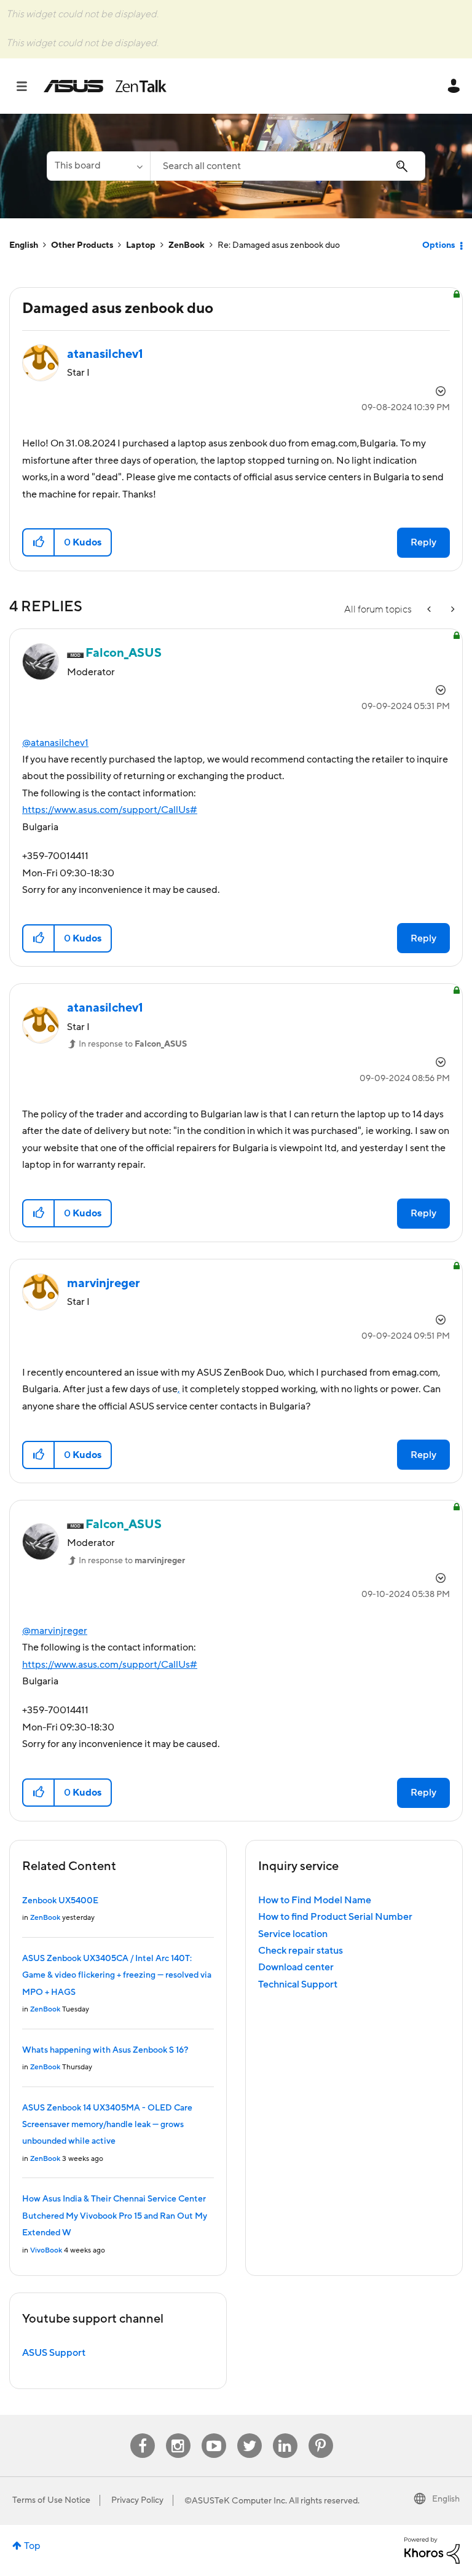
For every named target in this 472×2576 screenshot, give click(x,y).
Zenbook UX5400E (60, 1901)
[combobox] (288, 166)
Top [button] (32, 2546)
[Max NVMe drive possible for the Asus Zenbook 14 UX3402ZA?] (430, 610)
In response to (133, 1044)
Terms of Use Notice (51, 2500)
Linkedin (285, 2434)
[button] (39, 542)
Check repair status (301, 1951)
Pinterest (321, 2434)
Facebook (143, 2434)
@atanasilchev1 (55, 743)
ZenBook (187, 245)
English (24, 245)
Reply (423, 542)
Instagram (178, 2434)
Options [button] (439, 245)
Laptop (141, 245)
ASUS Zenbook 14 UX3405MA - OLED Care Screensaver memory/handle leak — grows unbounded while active (107, 2125)
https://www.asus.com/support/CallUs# (110, 810)
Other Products (82, 245)
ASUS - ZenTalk (105, 86)
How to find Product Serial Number (335, 1917)
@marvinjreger (55, 1631)
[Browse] (28, 86)
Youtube (214, 2434)
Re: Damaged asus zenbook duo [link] (279, 245)
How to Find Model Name (315, 1900)
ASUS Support (54, 2353)
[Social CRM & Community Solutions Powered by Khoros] (432, 2550)
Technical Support (298, 1984)
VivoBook (46, 2250)
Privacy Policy (137, 2500)
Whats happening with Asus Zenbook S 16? (105, 2050)
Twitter (249, 2434)
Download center (296, 1967)
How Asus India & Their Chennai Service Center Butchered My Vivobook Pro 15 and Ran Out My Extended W (115, 2216)
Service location (293, 1934)
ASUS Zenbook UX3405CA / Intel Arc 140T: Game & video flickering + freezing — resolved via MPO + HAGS (117, 1976)
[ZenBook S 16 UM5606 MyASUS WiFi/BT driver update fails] (452, 610)
